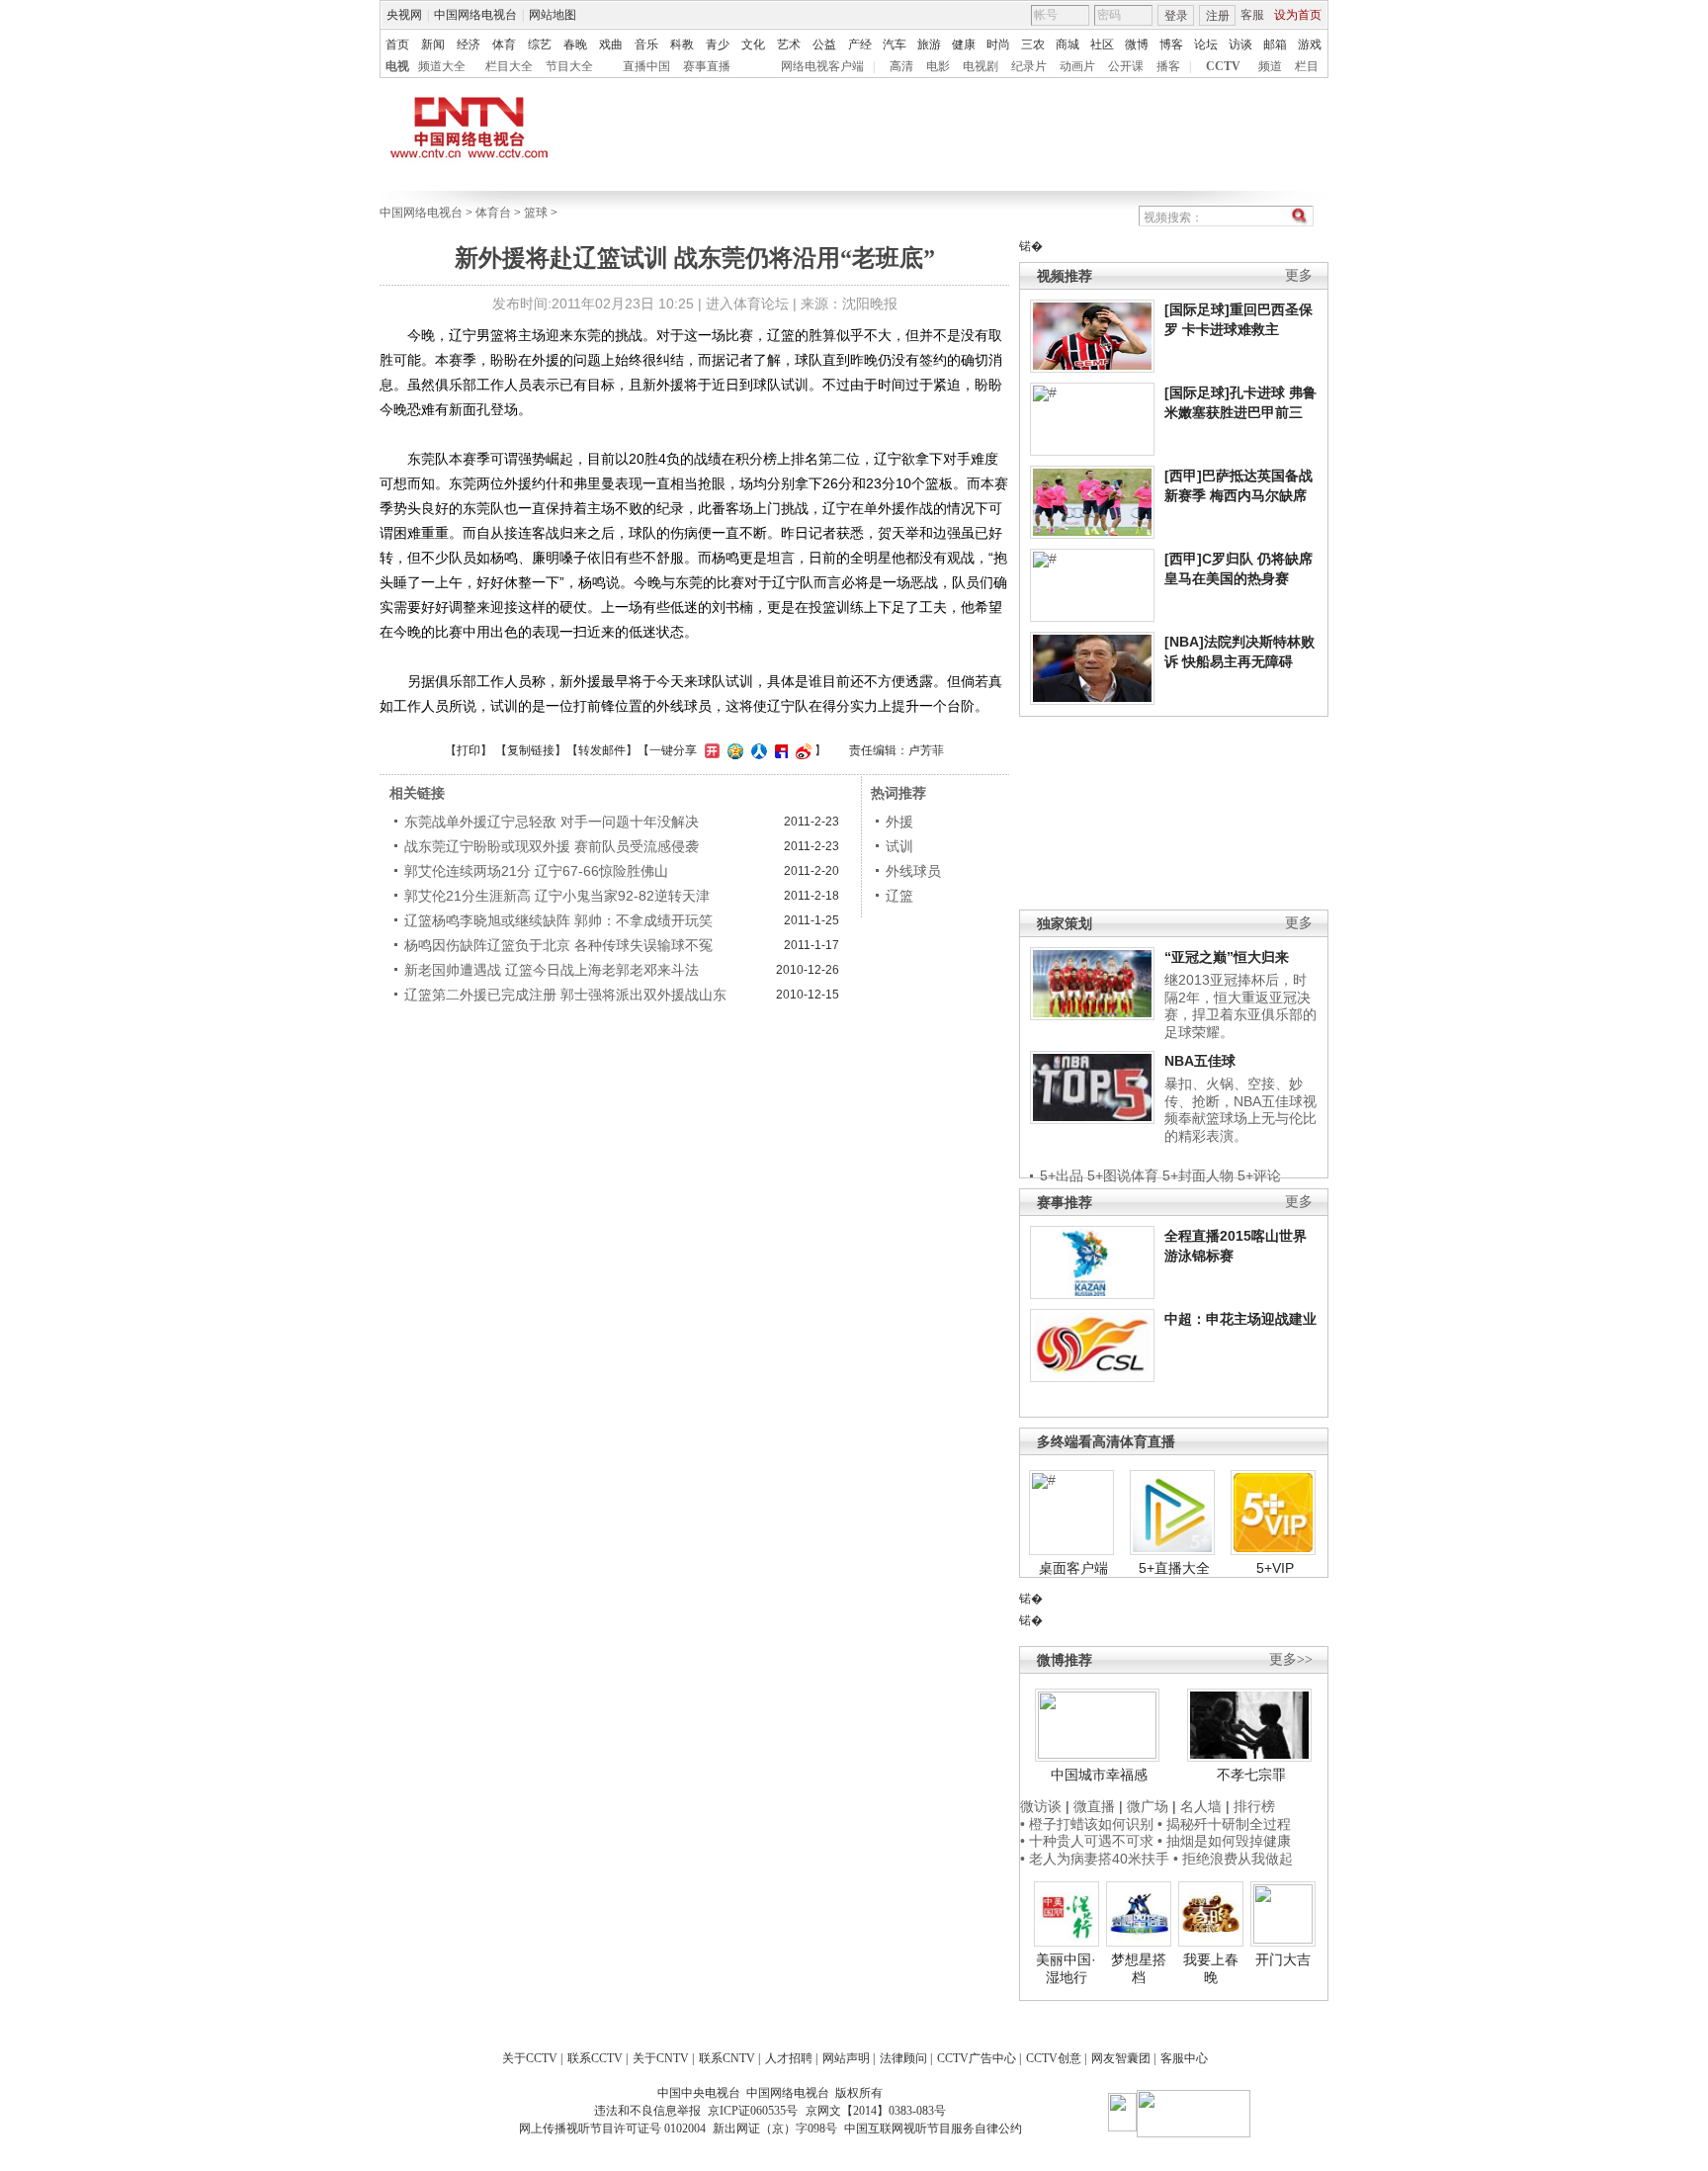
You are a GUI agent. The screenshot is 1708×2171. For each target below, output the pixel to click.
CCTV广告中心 (977, 2058)
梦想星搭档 (1139, 1968)
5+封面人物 (1198, 1175)
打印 (469, 750)
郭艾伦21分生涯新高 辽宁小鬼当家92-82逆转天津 (557, 896)
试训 (899, 846)
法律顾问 (903, 2058)
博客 (1171, 44)
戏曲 (611, 44)
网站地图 (553, 15)
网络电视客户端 (822, 66)
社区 (1102, 44)
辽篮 (899, 896)
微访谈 (1041, 1806)
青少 (718, 44)
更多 (1299, 275)
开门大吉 (1283, 1959)
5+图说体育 (1123, 1175)
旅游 (929, 44)
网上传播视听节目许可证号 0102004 (612, 2128)
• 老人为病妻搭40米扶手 (1095, 1859)
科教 (682, 44)
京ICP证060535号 (753, 2111)
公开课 (1126, 66)
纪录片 (1029, 66)
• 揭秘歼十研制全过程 (1224, 1824)
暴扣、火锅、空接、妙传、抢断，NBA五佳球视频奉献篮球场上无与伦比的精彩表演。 (1240, 1110)
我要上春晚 (1211, 1968)
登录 (1176, 16)
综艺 (540, 44)
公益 (824, 44)
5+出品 (1062, 1175)
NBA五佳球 (1200, 1061)
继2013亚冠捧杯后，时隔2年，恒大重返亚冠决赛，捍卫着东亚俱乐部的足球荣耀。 (1240, 1006)
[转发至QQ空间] (733, 750)
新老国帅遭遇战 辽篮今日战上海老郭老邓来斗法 (552, 970)
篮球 (536, 213)
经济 (469, 44)
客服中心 (1184, 2058)
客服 (1252, 15)
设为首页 (1298, 15)
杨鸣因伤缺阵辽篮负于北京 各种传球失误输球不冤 (558, 945)
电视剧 (981, 66)
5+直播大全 (1174, 1568)
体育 (504, 44)
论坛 (1206, 44)
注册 (1218, 16)
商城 (1067, 44)
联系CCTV (595, 2058)
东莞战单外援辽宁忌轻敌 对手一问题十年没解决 (552, 822)
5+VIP (1275, 1568)
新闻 (433, 44)
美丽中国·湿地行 (1066, 1968)
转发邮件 (602, 750)
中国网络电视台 (475, 15)
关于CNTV (661, 2058)
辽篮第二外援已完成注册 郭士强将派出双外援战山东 (565, 995)
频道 (1270, 66)
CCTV (1223, 66)
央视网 (404, 15)
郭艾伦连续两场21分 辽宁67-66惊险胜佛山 (536, 871)
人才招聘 (789, 2058)
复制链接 (531, 750)
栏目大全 (509, 66)
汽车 (895, 44)
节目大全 (569, 66)
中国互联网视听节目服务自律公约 (933, 2128)
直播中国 (646, 66)
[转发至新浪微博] (801, 750)
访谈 (1240, 44)
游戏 (1310, 44)
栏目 (1307, 66)
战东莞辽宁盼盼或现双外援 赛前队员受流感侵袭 (552, 846)
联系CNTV (727, 2058)
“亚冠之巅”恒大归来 (1227, 957)
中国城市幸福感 (1099, 1775)
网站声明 (846, 2058)
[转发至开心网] (710, 750)
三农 (1033, 44)
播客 (1168, 66)
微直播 (1094, 1806)
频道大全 (442, 66)
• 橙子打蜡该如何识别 (1087, 1824)
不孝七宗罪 (1251, 1775)
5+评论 (1259, 1175)
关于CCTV (530, 2058)
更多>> (1291, 1659)
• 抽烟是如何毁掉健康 (1224, 1841)
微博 (1137, 44)
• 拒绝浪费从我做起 (1233, 1859)
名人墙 (1201, 1806)
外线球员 (913, 871)
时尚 (998, 44)
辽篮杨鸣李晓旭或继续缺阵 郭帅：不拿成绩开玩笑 (558, 920)
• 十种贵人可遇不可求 (1089, 1841)
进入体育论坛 (747, 304)
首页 (397, 44)
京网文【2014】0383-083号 (876, 2111)
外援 (899, 822)
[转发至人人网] (757, 750)
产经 (860, 44)
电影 (938, 66)
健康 (964, 44)
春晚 (575, 44)
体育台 (493, 213)
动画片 (1077, 66)
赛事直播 (707, 66)
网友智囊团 (1121, 2058)
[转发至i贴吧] (779, 750)
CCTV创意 (1054, 2058)
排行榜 (1254, 1806)
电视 (397, 66)
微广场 (1148, 1806)
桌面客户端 (1073, 1568)
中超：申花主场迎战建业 (1240, 1319)
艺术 (789, 44)
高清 (901, 66)
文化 (753, 44)
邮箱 (1275, 44)
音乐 (646, 44)
